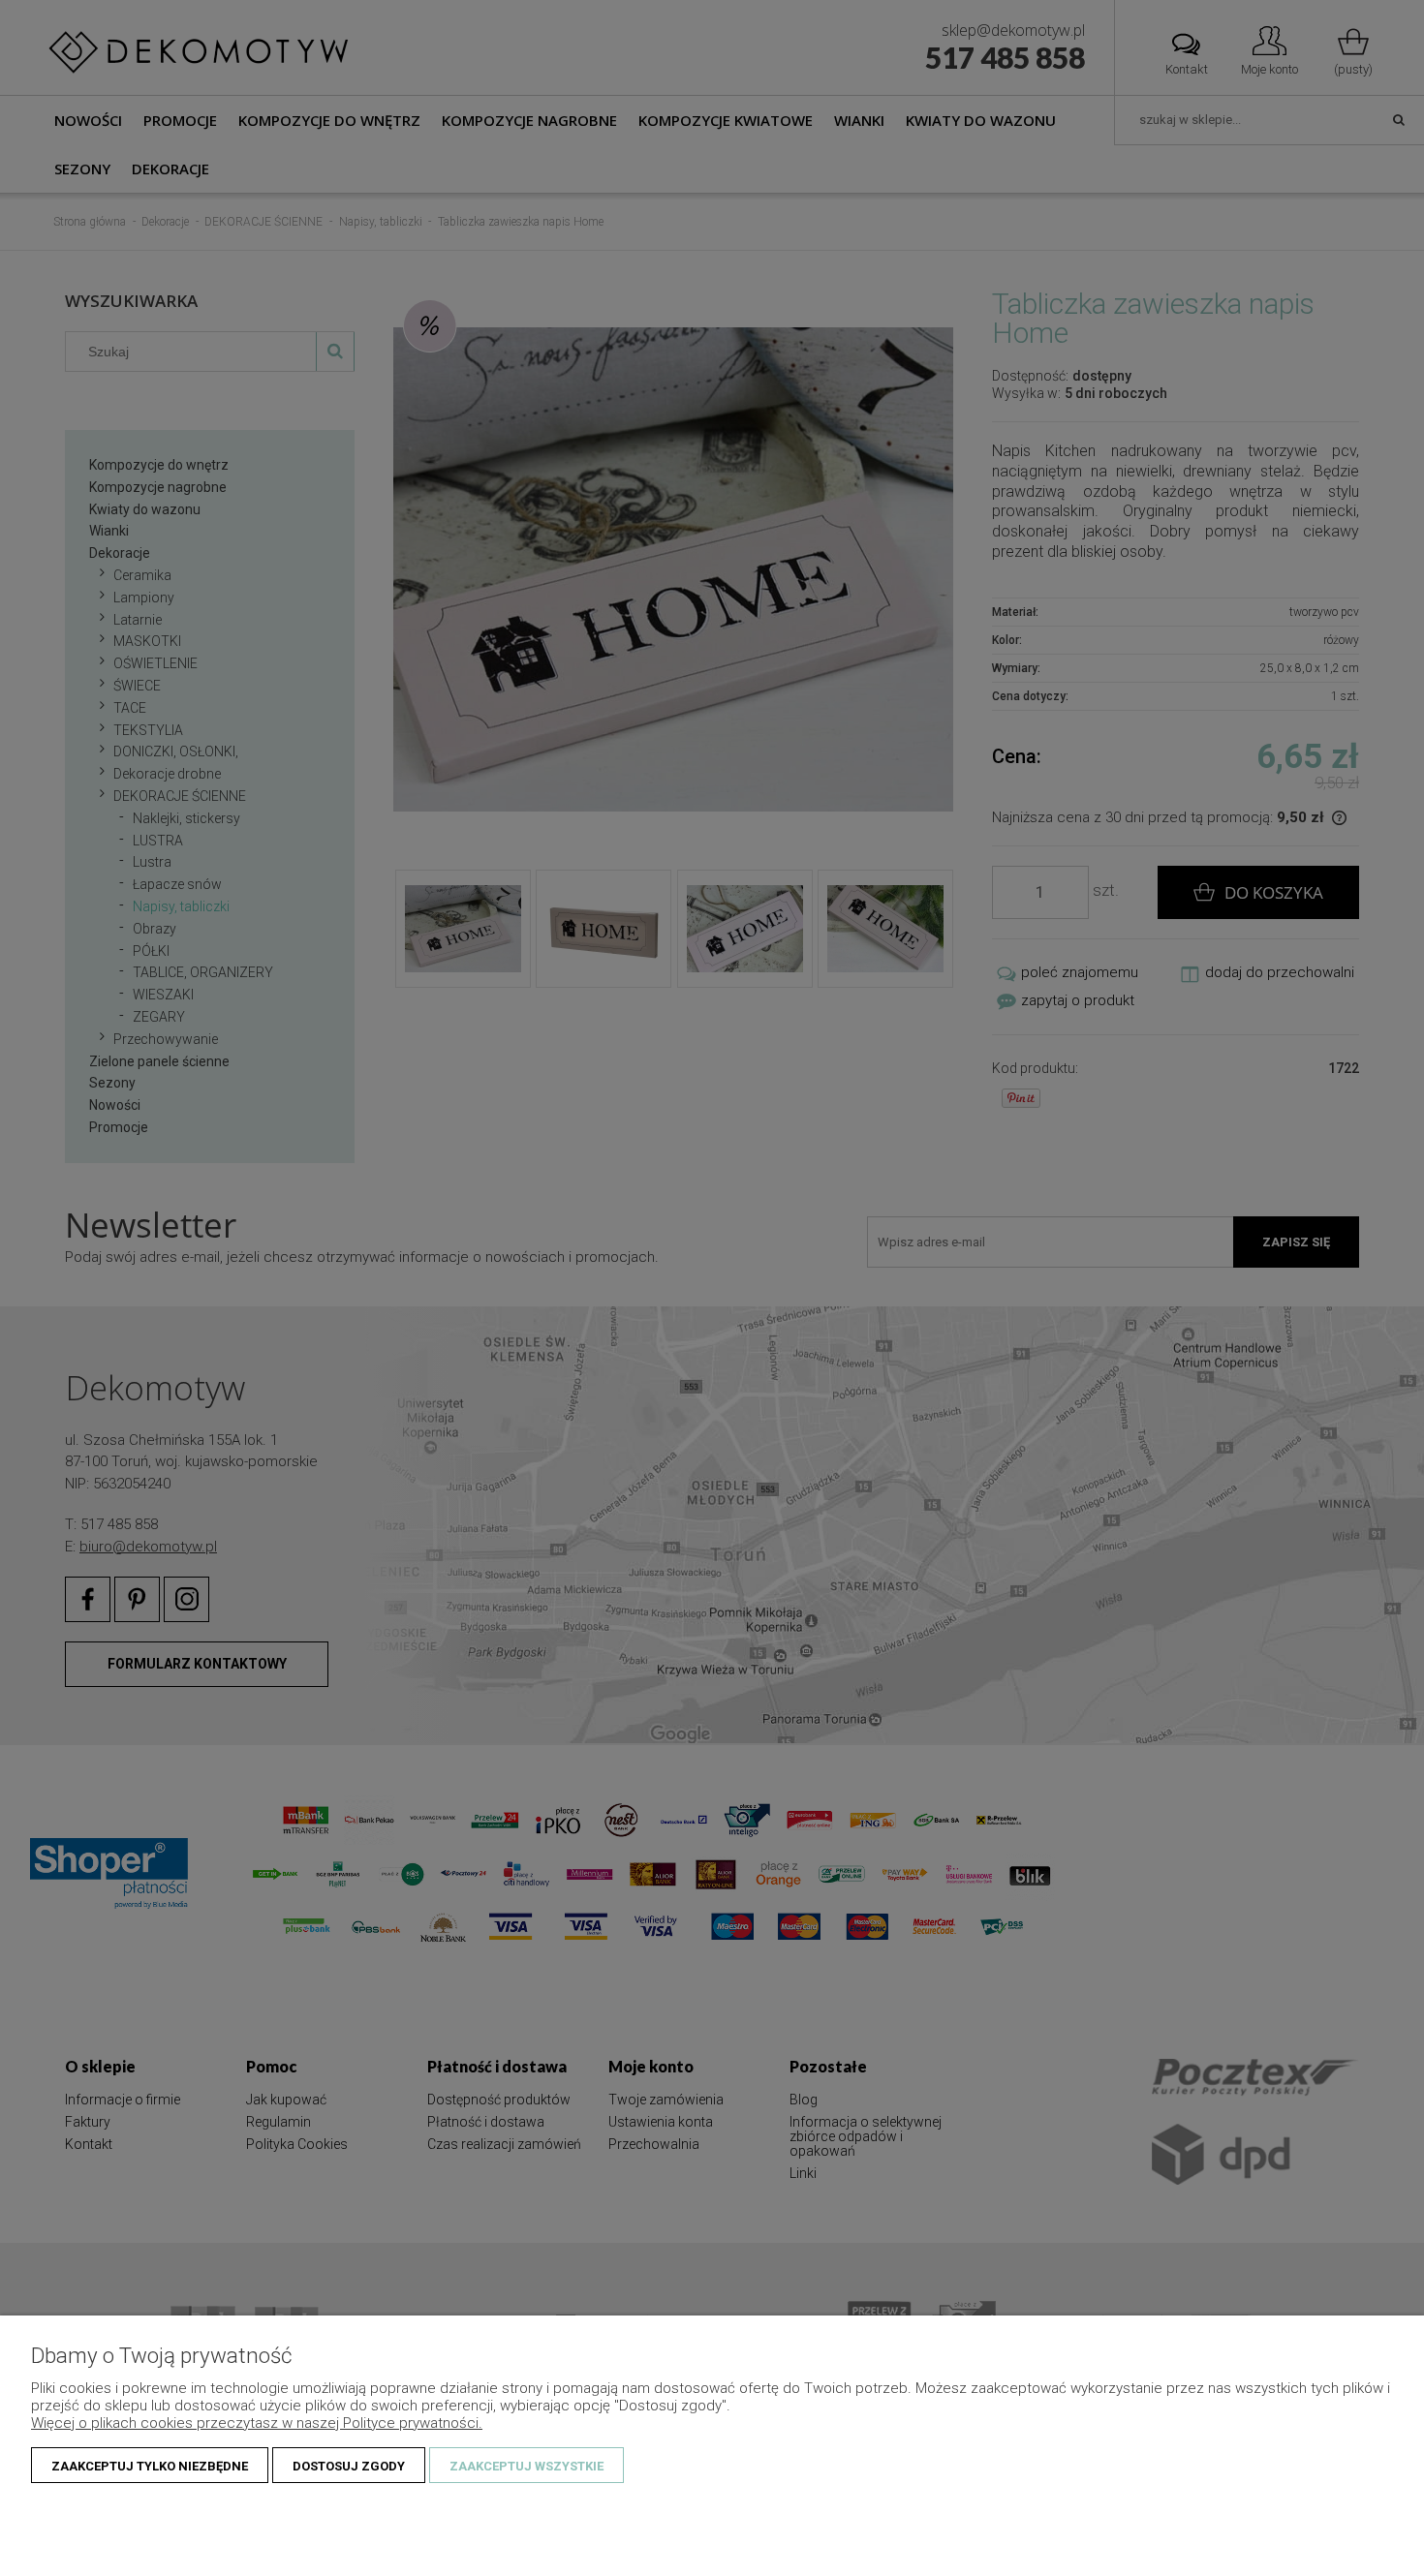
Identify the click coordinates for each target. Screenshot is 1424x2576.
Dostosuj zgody (349, 2466)
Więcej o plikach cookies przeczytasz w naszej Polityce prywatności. (257, 2423)
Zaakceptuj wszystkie (526, 2466)
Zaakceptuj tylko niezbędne (150, 2466)
